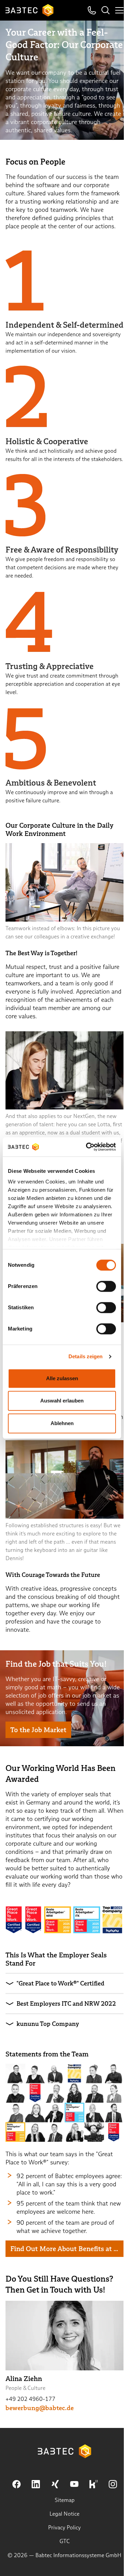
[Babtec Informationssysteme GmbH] (30, 10)
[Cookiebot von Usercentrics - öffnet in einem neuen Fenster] (87, 1147)
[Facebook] (17, 2484)
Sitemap (65, 2500)
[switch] (106, 1286)
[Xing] (55, 2484)
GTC (65, 2541)
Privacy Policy (64, 2528)
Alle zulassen (62, 1378)
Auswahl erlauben (62, 1401)
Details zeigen (85, 1356)
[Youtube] (74, 2484)
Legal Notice (64, 2514)
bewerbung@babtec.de (40, 2408)
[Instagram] (113, 2484)
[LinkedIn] (36, 2484)
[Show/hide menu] (119, 10)
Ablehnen (62, 1423)
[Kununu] (94, 2484)
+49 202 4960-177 (30, 2399)
